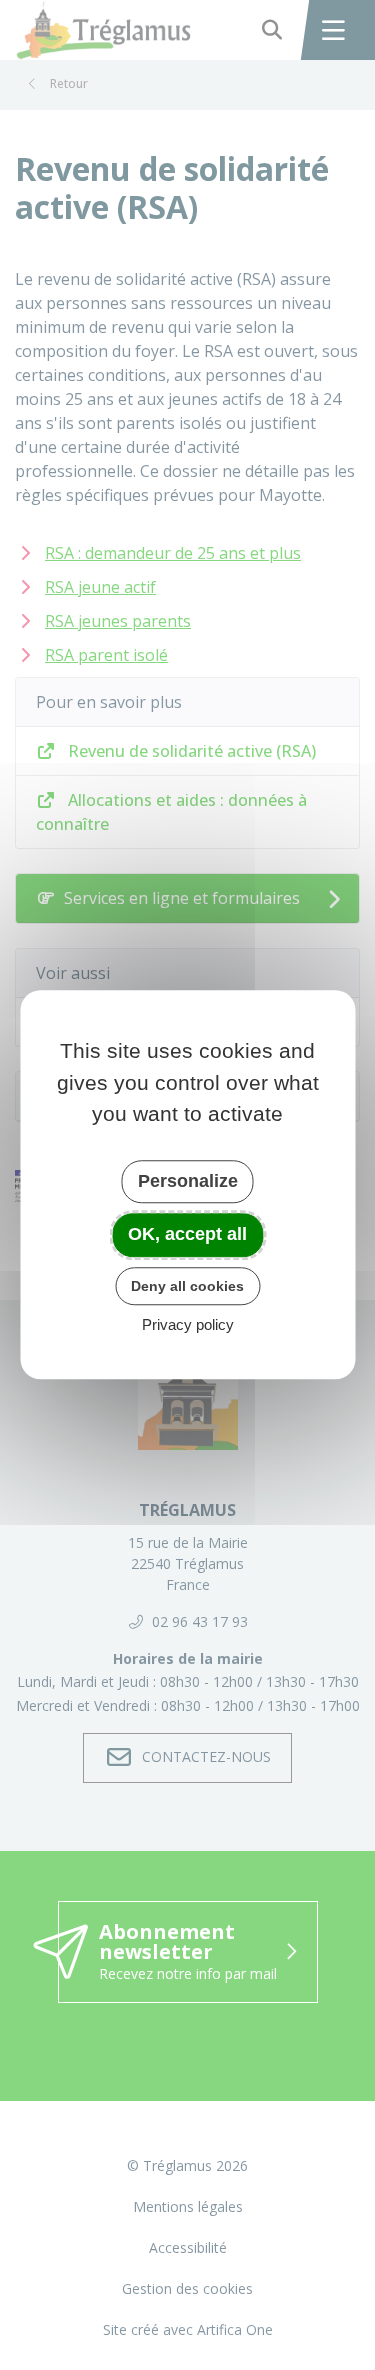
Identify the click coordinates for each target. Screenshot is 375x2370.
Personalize (188, 1181)
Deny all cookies (187, 1286)
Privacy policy (188, 1325)
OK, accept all (187, 1234)
